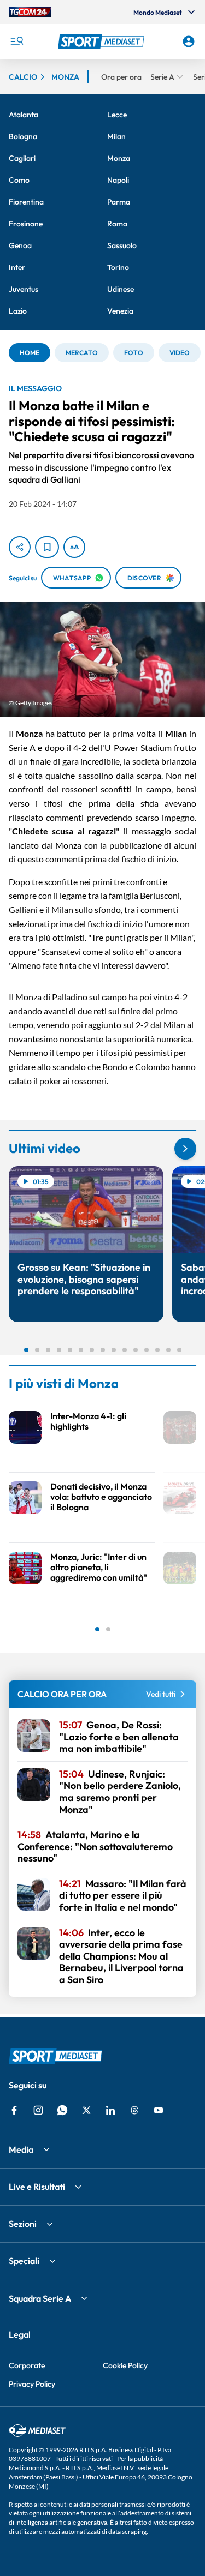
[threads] (134, 2110)
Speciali (24, 2261)
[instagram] (38, 2110)
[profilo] (189, 41)
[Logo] (103, 41)
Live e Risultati (37, 2187)
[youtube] (159, 2110)
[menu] (16, 41)
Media (21, 2149)
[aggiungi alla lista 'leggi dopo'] (47, 547)
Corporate (27, 2365)
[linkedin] (110, 2110)
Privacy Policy (32, 2384)
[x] (86, 2110)
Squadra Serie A (40, 2298)
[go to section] (185, 1149)
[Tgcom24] (30, 12)
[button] (103, 41)
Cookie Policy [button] (125, 2365)
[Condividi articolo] (20, 547)
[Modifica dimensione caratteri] (74, 547)
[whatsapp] (62, 2110)
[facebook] (14, 2110)
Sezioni (23, 2224)
